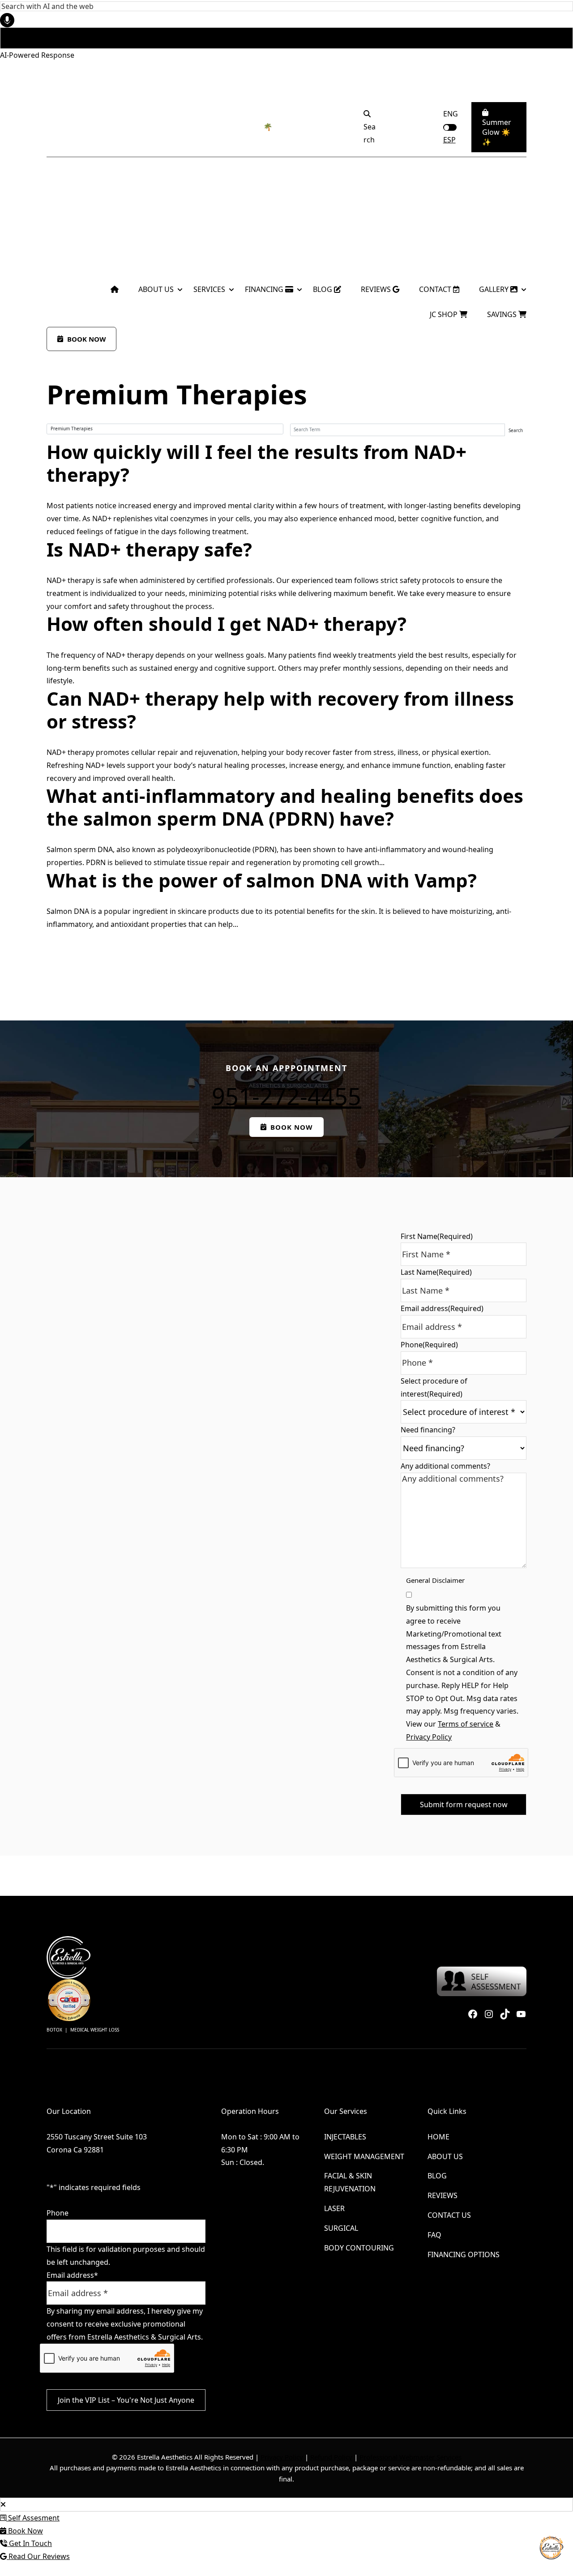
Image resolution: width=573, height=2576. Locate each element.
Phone (429, 1345)
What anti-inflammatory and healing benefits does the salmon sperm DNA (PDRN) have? (285, 807)
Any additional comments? (445, 1466)
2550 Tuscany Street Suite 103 (97, 2137)
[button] (69, 127)
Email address (442, 1308)
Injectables (345, 2137)
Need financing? (428, 1430)
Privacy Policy (429, 1737)
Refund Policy (331, 2457)
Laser (334, 2208)
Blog (437, 2176)
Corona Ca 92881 (75, 2150)
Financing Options (464, 2255)
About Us (445, 2156)
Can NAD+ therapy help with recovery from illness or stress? (280, 709)
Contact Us (449, 2215)
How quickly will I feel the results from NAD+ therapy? (257, 463)
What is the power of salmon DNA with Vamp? (262, 880)
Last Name (436, 1272)
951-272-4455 (286, 1096)
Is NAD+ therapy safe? (149, 549)
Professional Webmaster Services (411, 2457)
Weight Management (364, 2156)
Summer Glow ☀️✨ (497, 132)
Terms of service (466, 1724)
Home (438, 2137)
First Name (437, 1236)
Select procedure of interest (434, 1387)
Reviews (443, 2196)
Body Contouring (359, 2248)
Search (516, 430)
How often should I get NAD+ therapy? (227, 624)
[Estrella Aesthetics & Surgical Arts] (79, 244)
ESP (449, 140)
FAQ (434, 2235)
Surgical (341, 2228)
